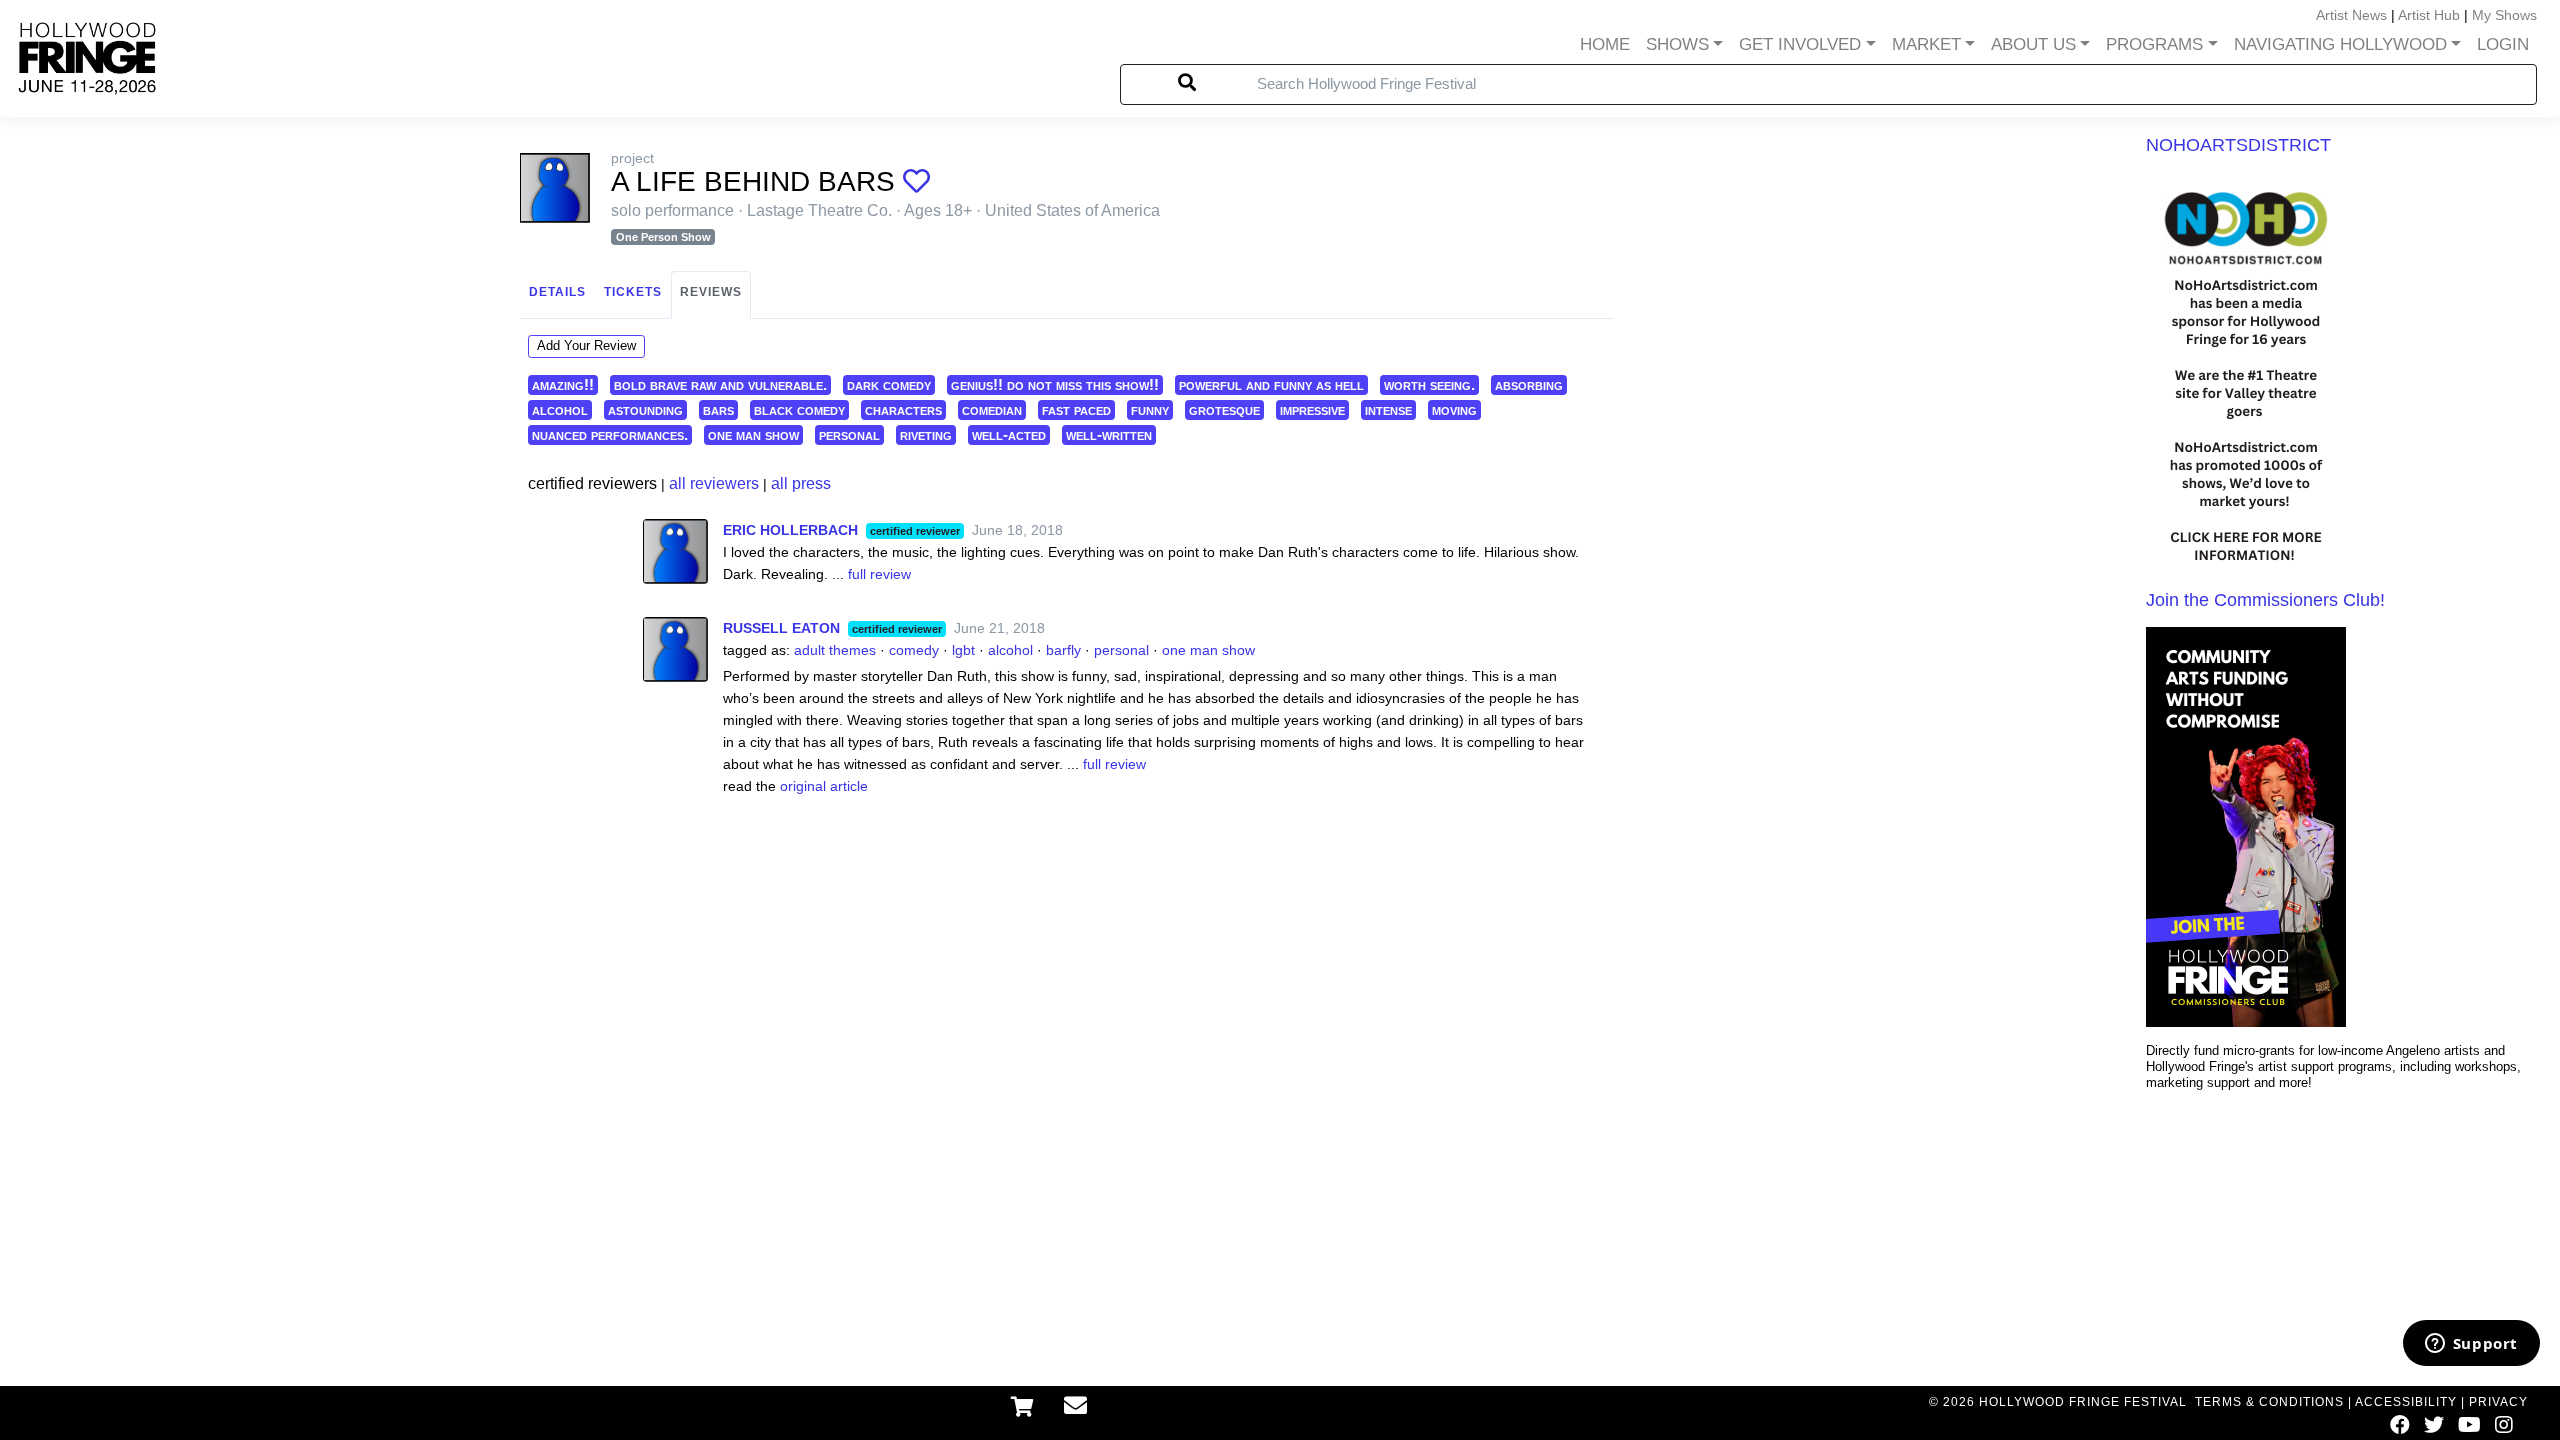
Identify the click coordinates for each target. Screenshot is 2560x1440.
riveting (926, 434)
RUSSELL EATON (781, 628)
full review (879, 574)
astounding (645, 409)
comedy (914, 650)
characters (903, 409)
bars (718, 409)
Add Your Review (586, 345)
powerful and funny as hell (1271, 384)
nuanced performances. (610, 434)
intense (1388, 409)
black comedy (799, 409)
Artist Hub (2429, 15)
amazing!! (563, 384)
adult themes (835, 650)
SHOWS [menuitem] (1677, 44)
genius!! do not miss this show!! (1055, 384)
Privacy (2498, 1402)
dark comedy (889, 384)
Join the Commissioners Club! (2265, 600)
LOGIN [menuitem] (2503, 44)
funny (1150, 409)
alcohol (560, 409)
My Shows (2504, 15)
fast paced (1076, 409)
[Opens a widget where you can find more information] (2471, 1345)
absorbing (1529, 384)
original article (824, 786)
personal (849, 434)
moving (1454, 409)
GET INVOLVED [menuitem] (1800, 44)
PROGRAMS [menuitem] (2154, 44)
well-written (1109, 434)
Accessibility (2406, 1402)
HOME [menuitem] (1605, 44)
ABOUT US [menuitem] (2033, 44)
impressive (1312, 409)
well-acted (1009, 434)
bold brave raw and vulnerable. (720, 384)
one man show (753, 434)
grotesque (1224, 409)
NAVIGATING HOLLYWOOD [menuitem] (2340, 44)
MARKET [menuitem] (1926, 44)
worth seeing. (1429, 384)
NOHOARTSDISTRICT (2238, 145)
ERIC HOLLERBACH (790, 530)
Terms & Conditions (2269, 1402)
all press (801, 483)
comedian (992, 409)
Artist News (2351, 15)
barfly (1063, 650)
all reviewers (714, 483)
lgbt (963, 650)
